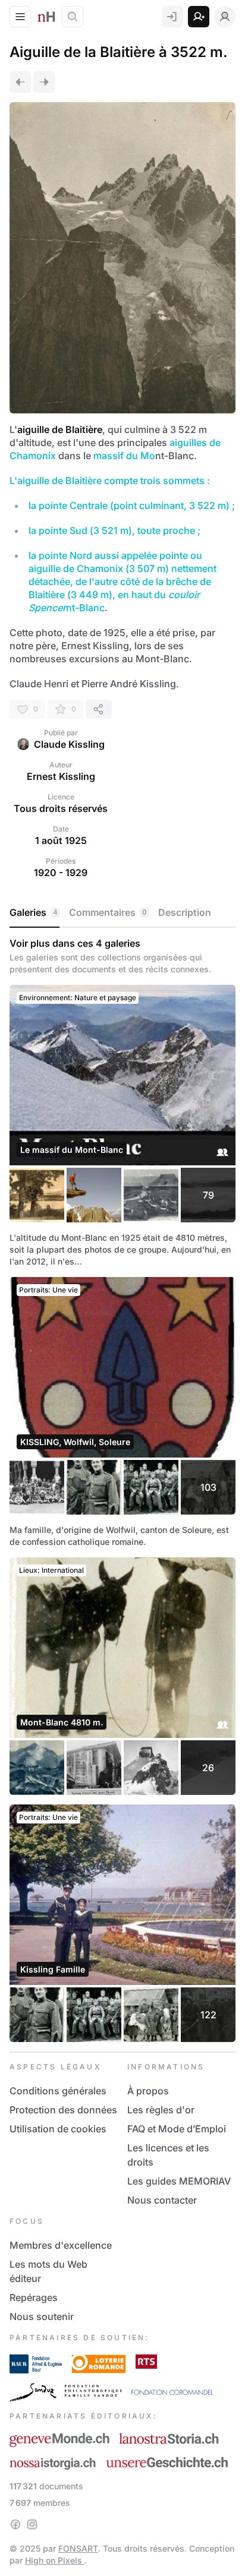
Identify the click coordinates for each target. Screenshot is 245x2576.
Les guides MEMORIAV (179, 2181)
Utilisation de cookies (58, 2129)
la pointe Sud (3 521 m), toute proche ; (114, 530)
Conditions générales (58, 2091)
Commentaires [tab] (108, 912)
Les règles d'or (161, 2110)
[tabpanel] (122, 1490)
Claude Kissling (69, 744)
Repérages (34, 2297)
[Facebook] (15, 2524)
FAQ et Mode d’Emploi (177, 2129)
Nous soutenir (42, 2316)
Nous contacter (162, 2200)
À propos (148, 2091)
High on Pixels (55, 2560)
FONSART (78, 2548)
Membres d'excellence (61, 2245)
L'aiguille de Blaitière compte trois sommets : (110, 481)
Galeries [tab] (34, 912)
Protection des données (63, 2110)
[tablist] (122, 913)
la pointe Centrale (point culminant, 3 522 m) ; (132, 505)
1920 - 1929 (61, 873)
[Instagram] (32, 2524)
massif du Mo (124, 456)
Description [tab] (185, 912)
